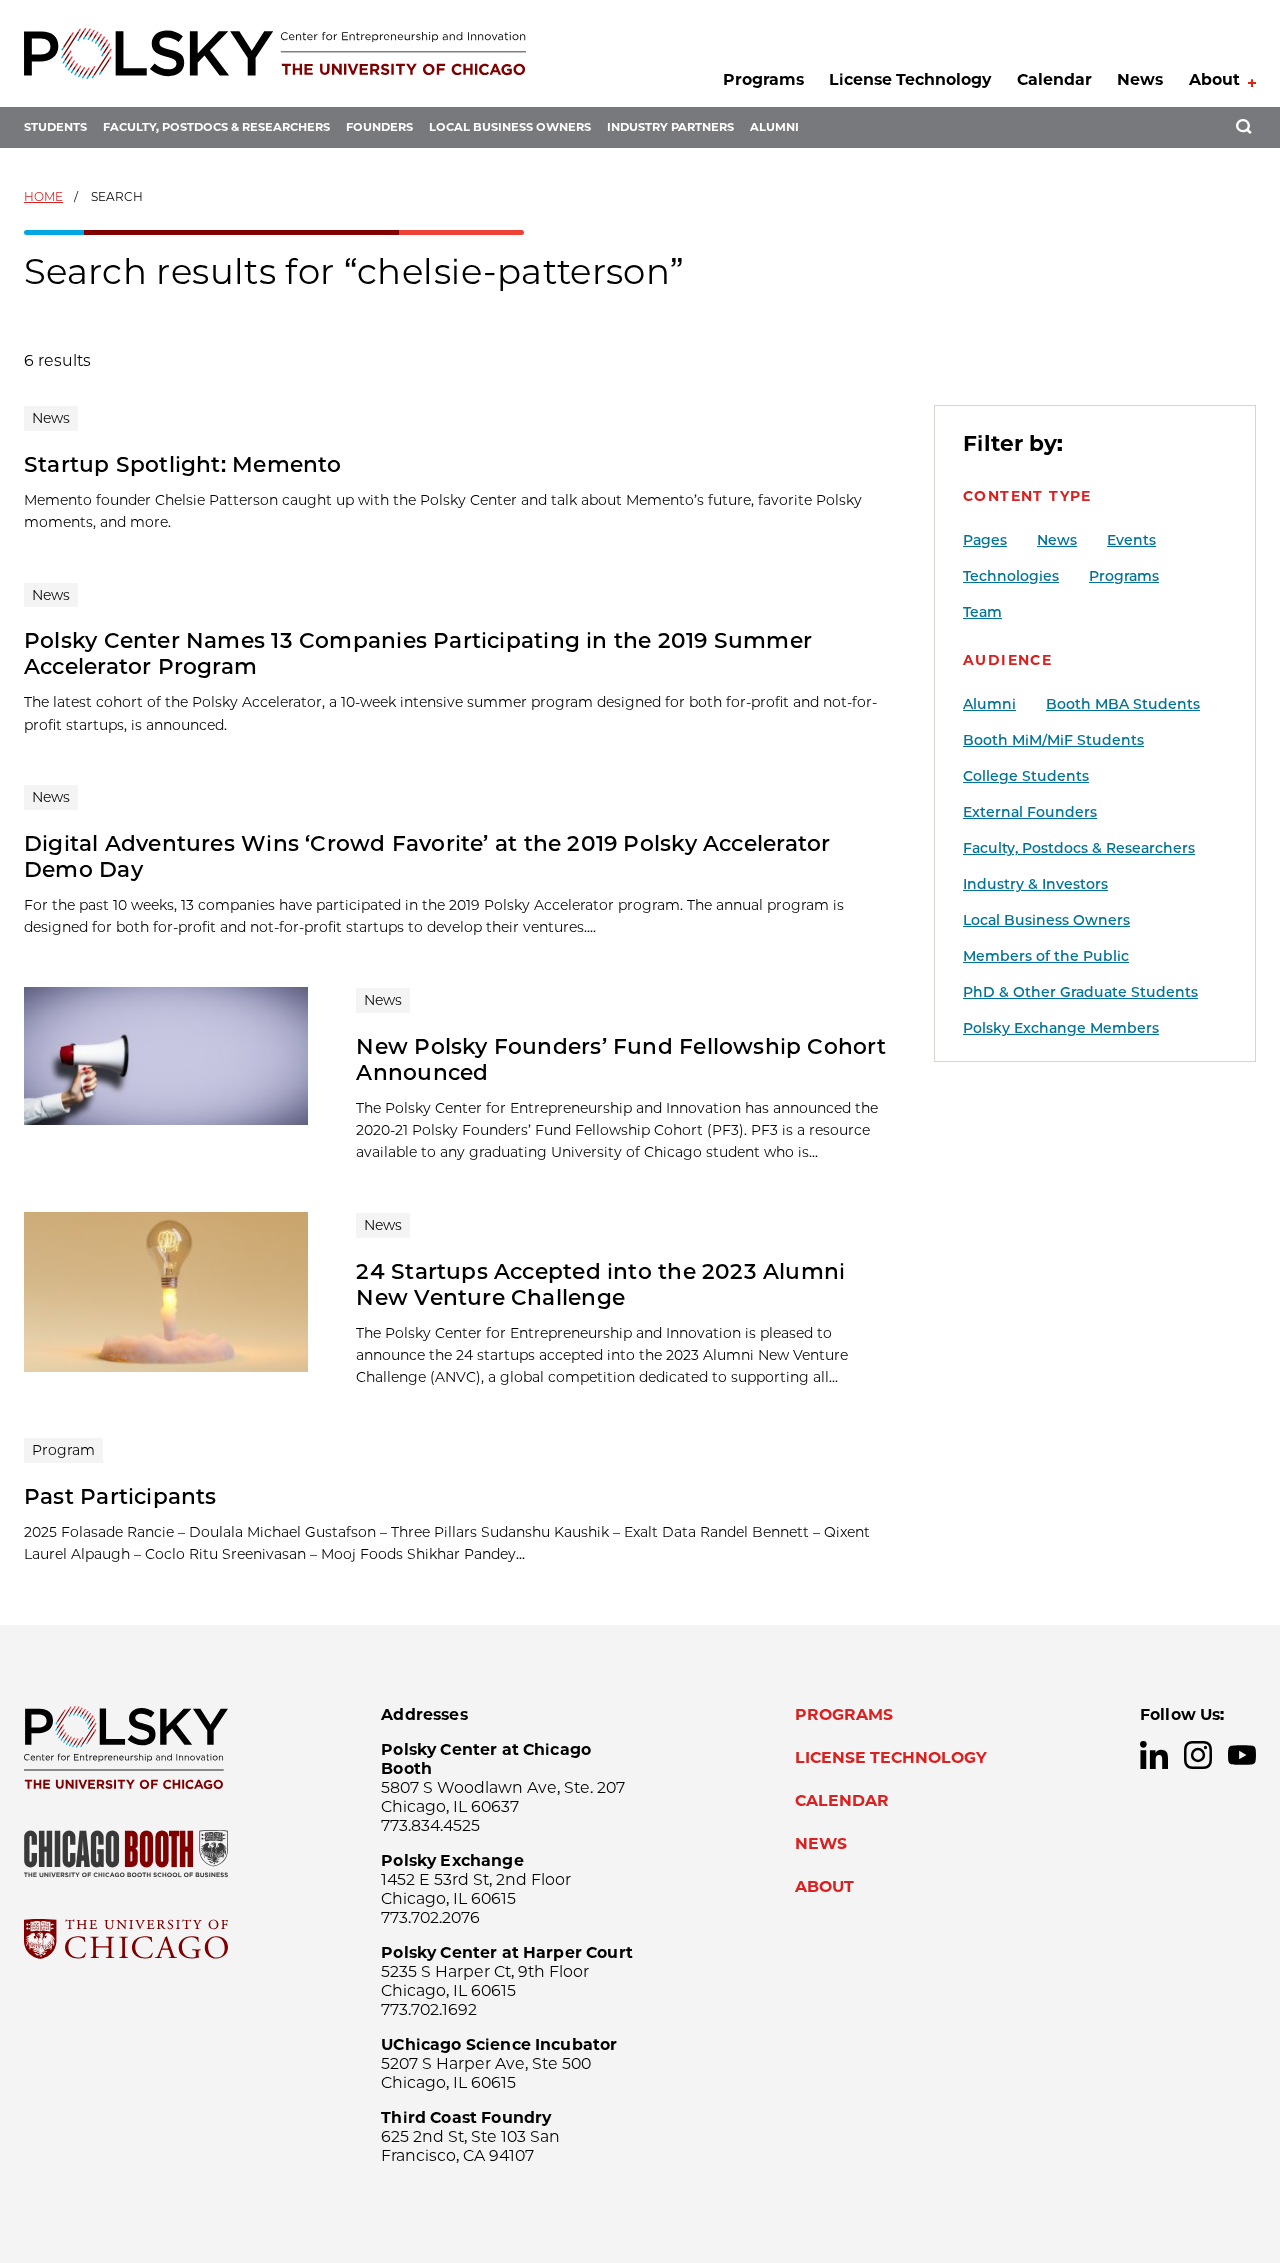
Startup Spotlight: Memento (183, 464)
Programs (763, 79)
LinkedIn (1154, 1755)
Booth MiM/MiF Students (1053, 740)
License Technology (910, 79)
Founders (379, 127)
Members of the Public (1046, 956)
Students (55, 127)
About (1214, 79)
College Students (1026, 776)
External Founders (1030, 812)
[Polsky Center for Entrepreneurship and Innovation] (275, 53)
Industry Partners (670, 127)
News (1140, 79)
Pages (985, 540)
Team (982, 612)
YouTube (1242, 1755)
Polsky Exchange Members (1061, 1028)
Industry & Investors (1035, 884)
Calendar (1054, 79)
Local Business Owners (510, 127)
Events (1131, 540)
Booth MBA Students (1123, 704)
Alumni (774, 127)
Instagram (1198, 1755)
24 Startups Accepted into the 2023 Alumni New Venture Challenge (600, 1284)
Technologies (1011, 576)
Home (43, 196)
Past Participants (120, 1496)
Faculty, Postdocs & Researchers (216, 127)
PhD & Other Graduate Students (1080, 992)
